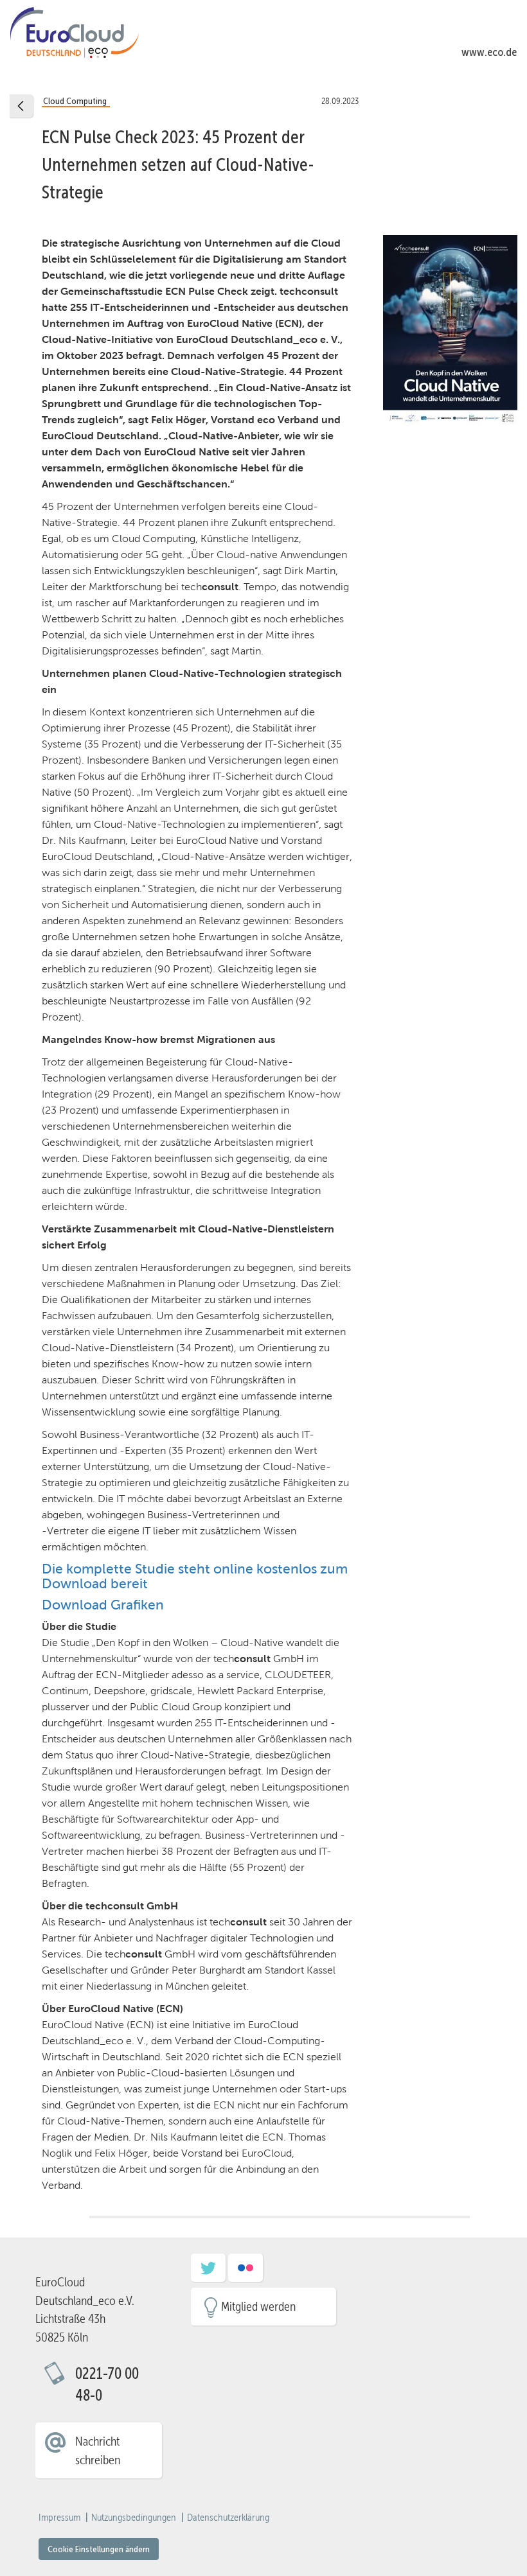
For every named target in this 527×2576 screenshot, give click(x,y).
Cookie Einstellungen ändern (99, 2549)
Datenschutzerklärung (228, 2518)
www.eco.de (489, 52)
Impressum (59, 2518)
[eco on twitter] (208, 2272)
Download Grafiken (103, 1605)
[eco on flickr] (246, 2272)
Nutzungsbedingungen (134, 2518)
